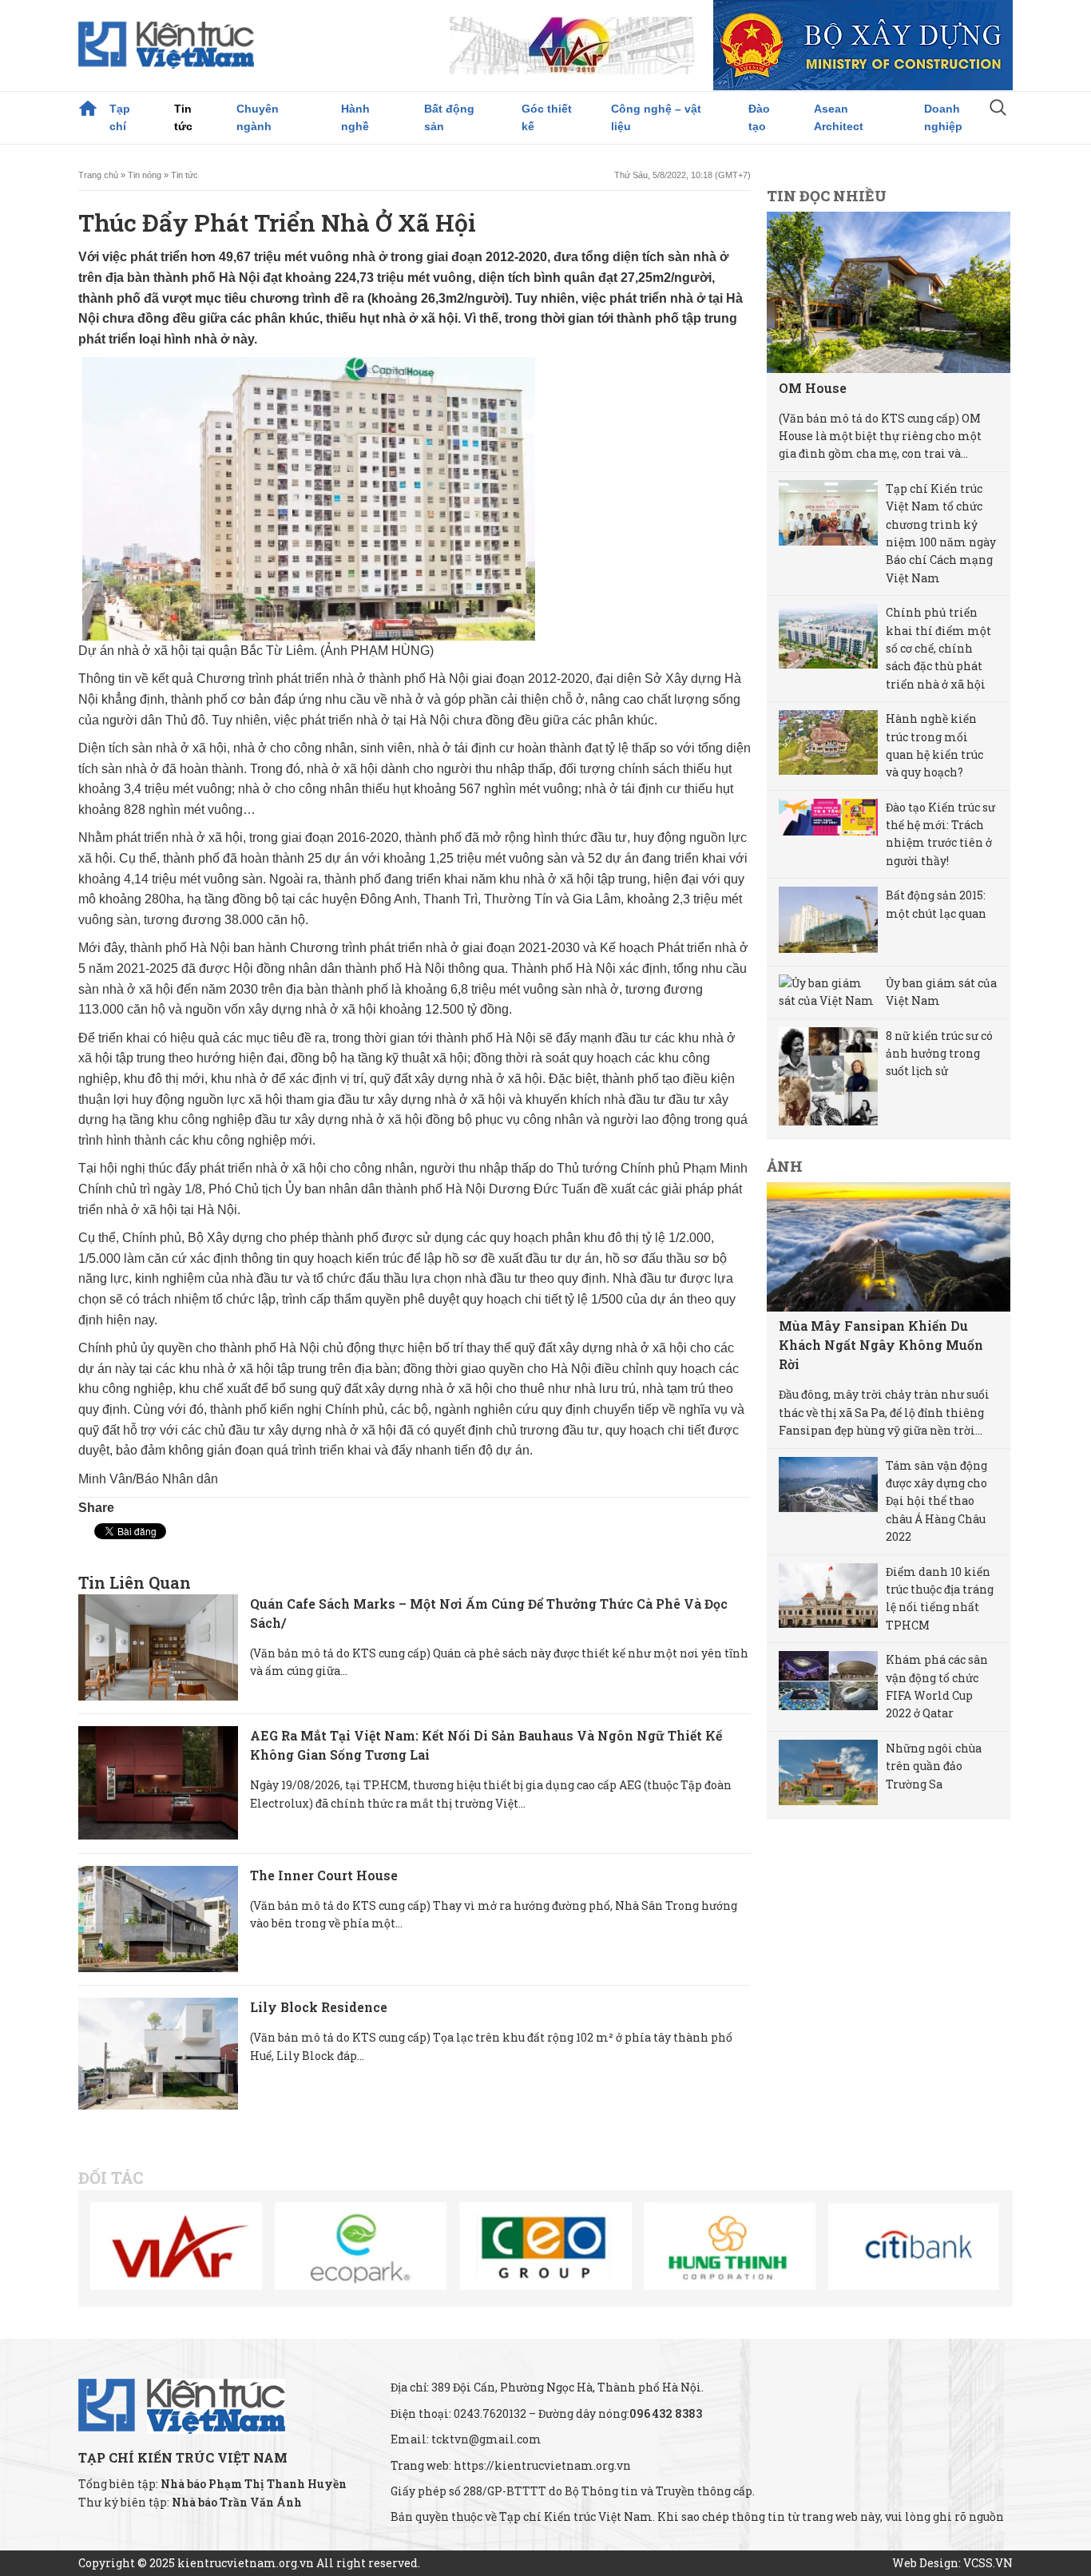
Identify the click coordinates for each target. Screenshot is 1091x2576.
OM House (813, 388)
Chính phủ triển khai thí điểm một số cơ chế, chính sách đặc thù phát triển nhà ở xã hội (938, 648)
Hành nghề (355, 117)
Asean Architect (839, 117)
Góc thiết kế (547, 117)
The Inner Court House (324, 1875)
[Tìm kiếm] (998, 109)
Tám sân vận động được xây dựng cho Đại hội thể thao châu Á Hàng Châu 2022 (936, 1501)
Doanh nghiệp (943, 117)
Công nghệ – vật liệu (656, 117)
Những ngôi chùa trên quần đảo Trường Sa (934, 1766)
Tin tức (183, 117)
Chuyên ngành (258, 117)
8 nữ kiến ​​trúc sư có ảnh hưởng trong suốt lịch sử (939, 1054)
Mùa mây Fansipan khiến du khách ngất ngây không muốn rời (881, 1345)
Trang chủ (88, 109)
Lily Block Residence (319, 2007)
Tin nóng (145, 175)
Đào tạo (759, 117)
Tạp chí (120, 117)
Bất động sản (449, 117)
